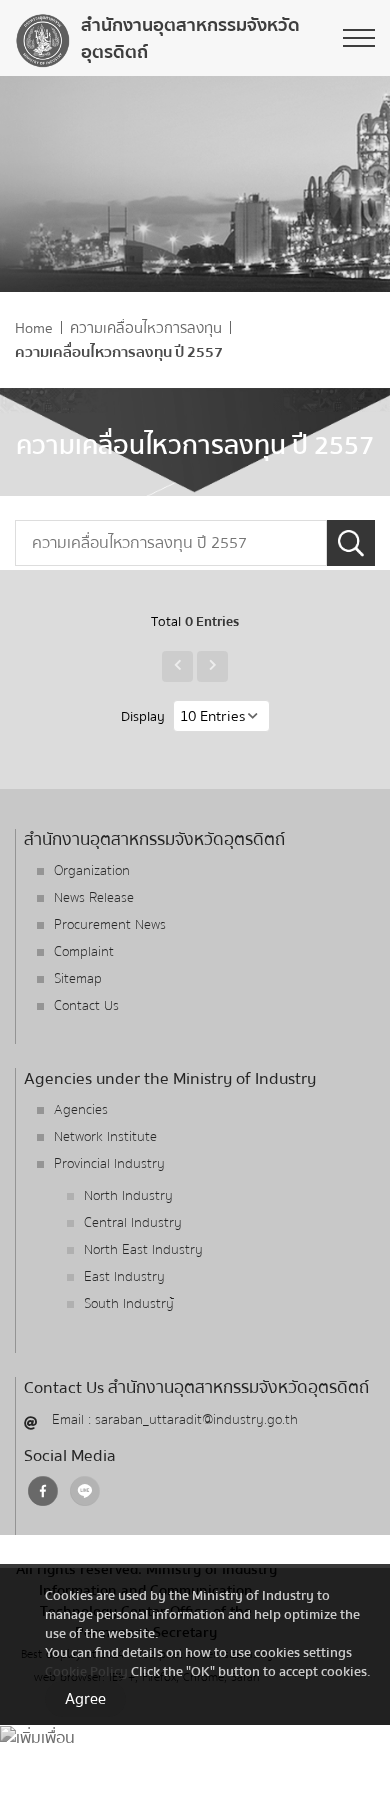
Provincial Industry (109, 1164)
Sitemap (78, 979)
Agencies (81, 1110)
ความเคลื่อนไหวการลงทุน (146, 328)
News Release (94, 898)
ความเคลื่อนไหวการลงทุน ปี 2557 (119, 352)
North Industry (128, 1196)
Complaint (84, 952)
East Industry (124, 1277)
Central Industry (133, 1223)
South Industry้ (129, 1304)
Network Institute (105, 1137)
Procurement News (110, 925)
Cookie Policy (86, 1671)
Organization (92, 871)
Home (34, 328)
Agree (85, 1699)
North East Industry (143, 1250)
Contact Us (86, 1006)
